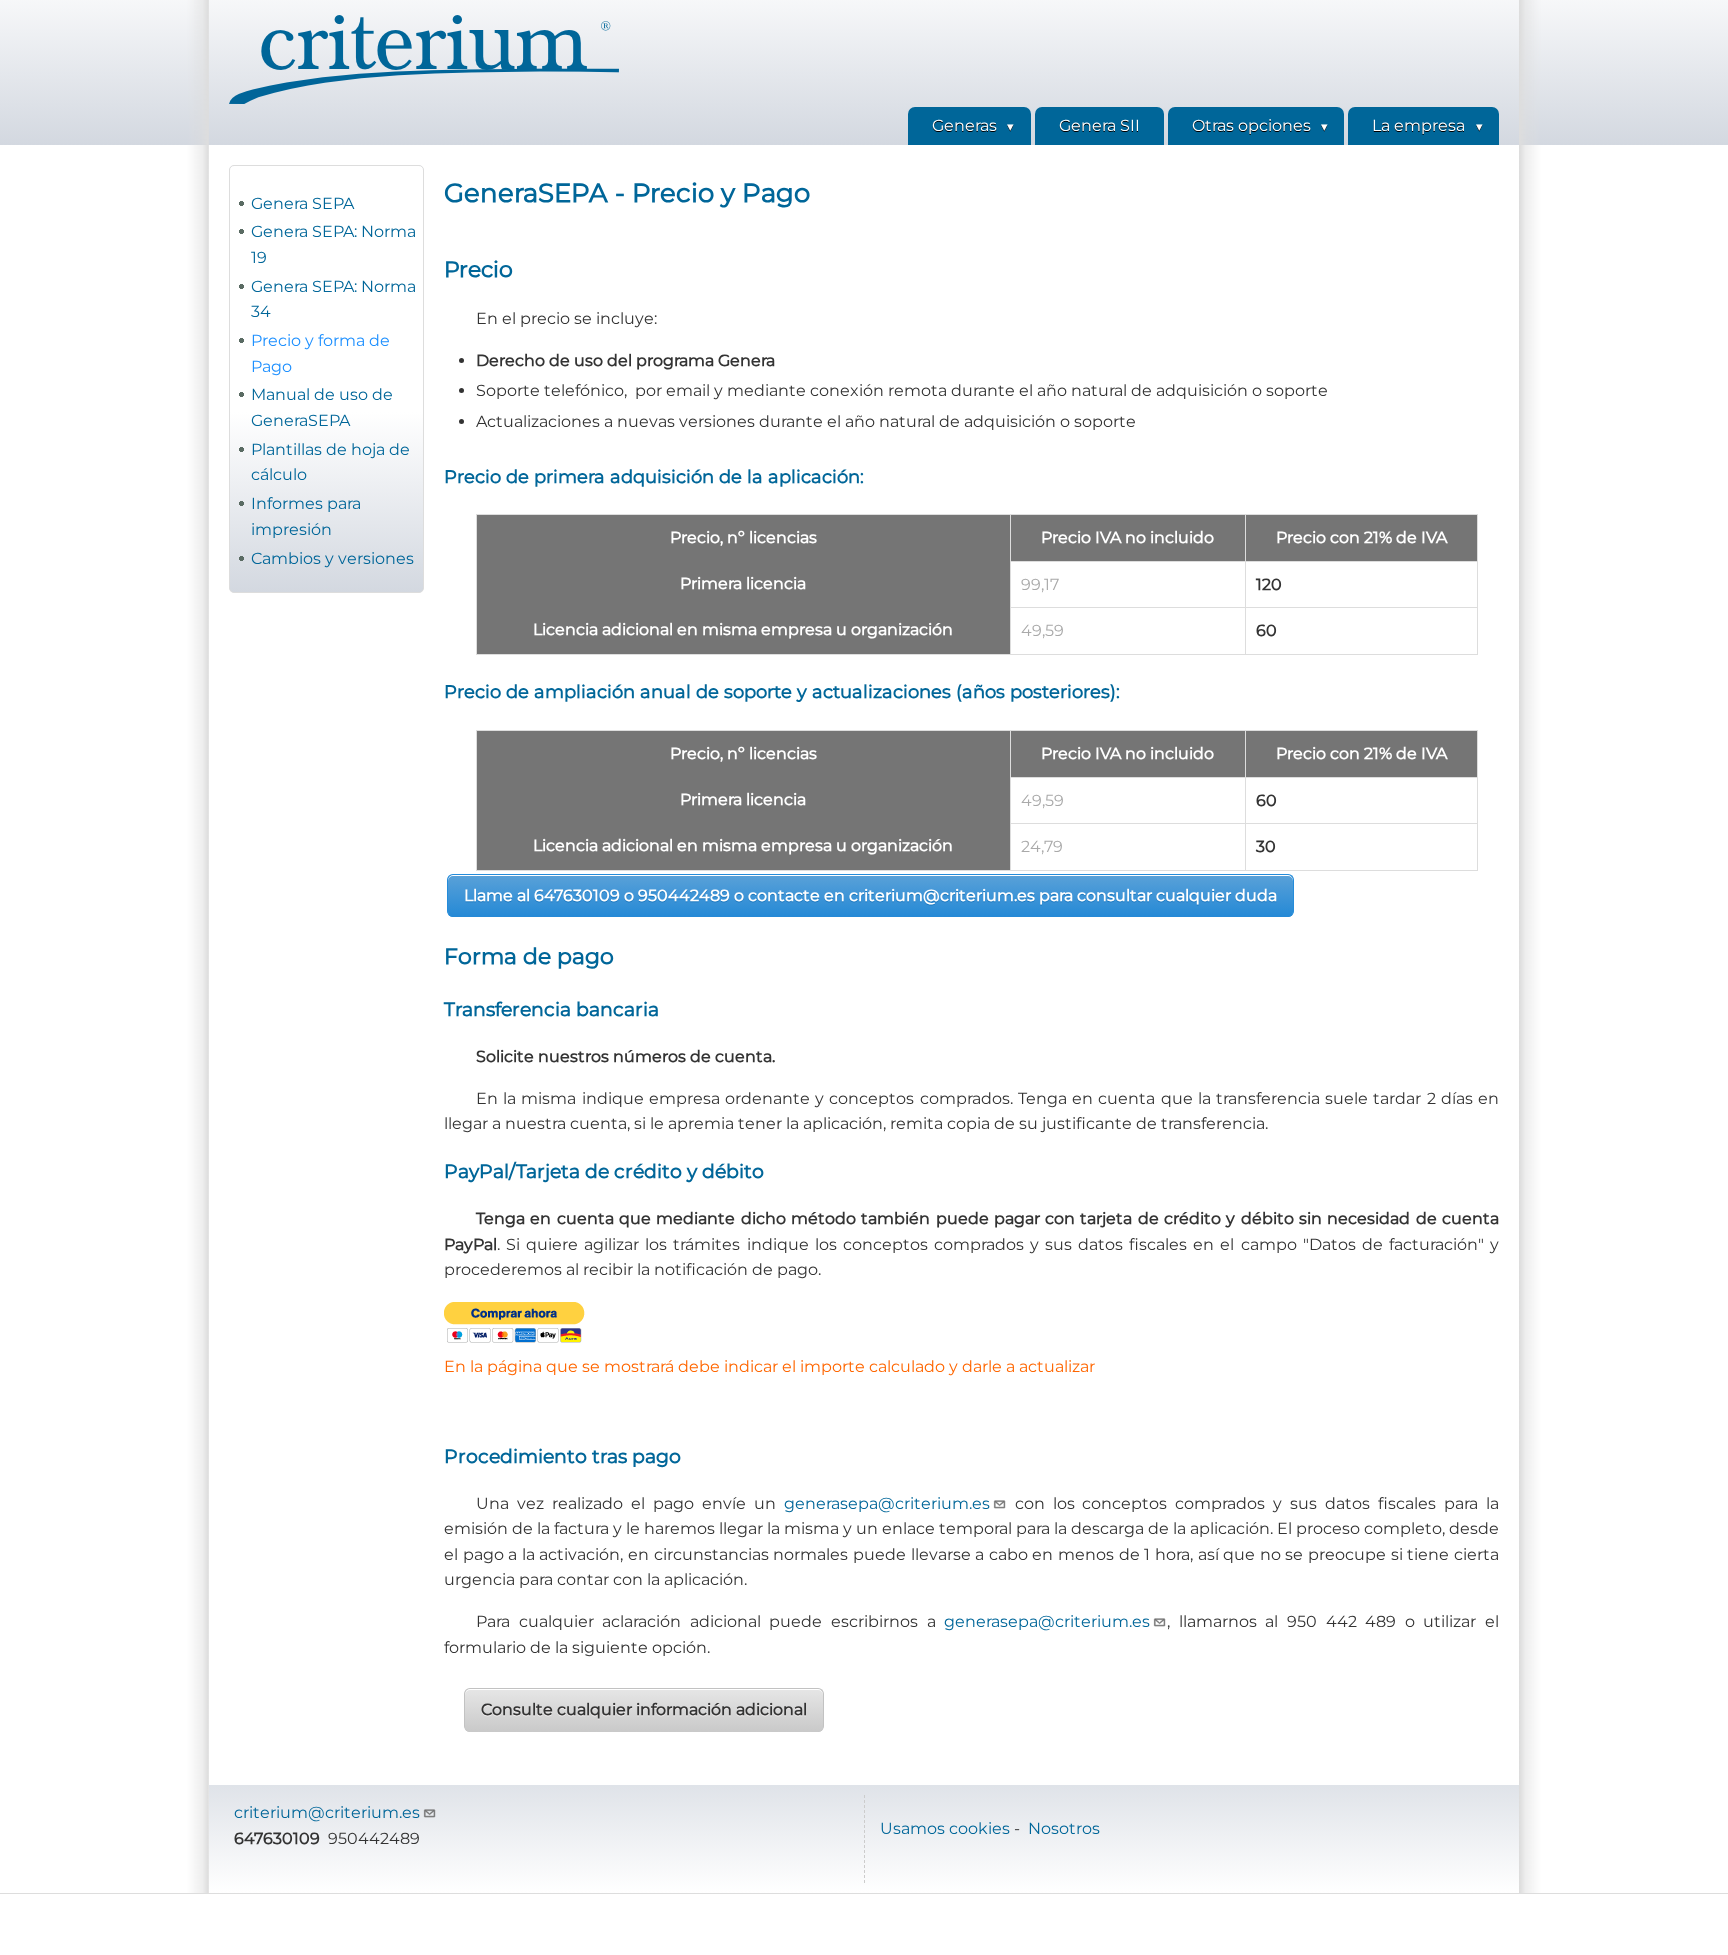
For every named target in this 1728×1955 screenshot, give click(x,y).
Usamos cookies (945, 1828)
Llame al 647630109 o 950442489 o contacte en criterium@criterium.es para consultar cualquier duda (870, 895)
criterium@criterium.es (327, 1812)
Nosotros (1064, 1828)
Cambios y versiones (332, 558)
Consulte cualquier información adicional (644, 1709)
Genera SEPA (302, 203)
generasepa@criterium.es (887, 1503)
